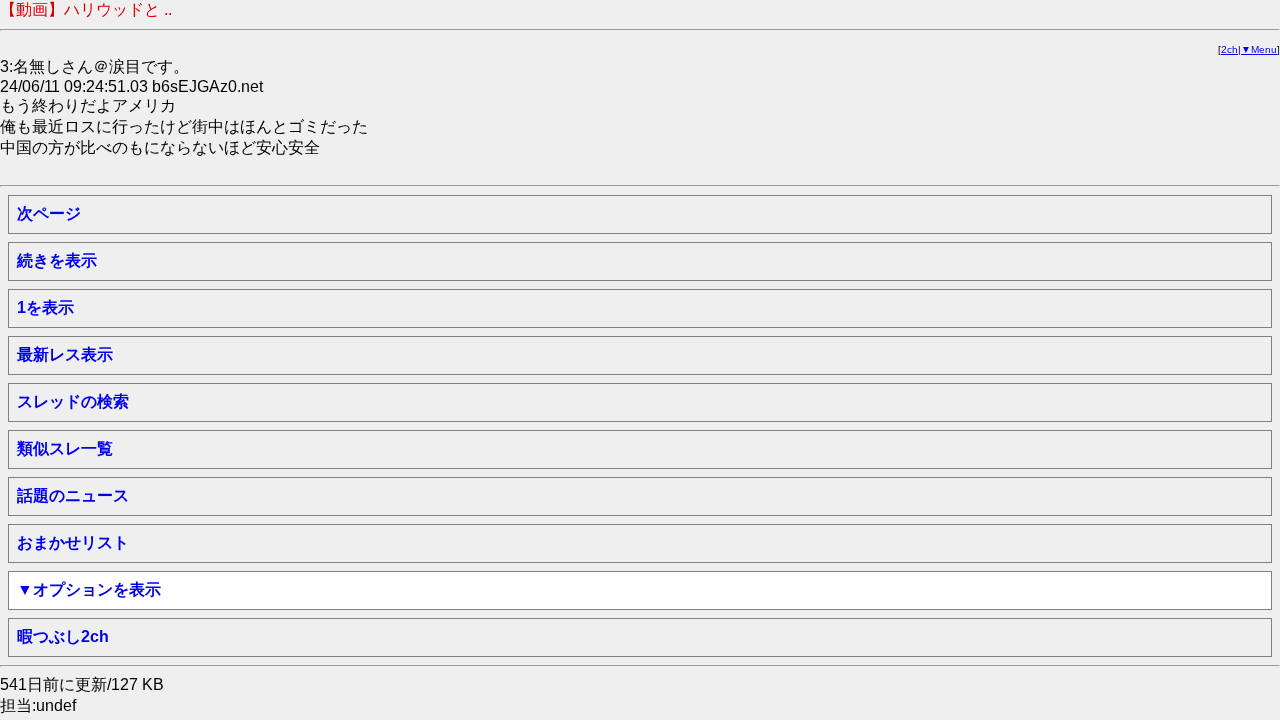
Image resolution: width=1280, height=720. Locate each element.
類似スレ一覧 (65, 448)
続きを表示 (57, 260)
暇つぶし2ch (63, 636)
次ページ (49, 213)
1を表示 (45, 307)
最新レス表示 (65, 354)
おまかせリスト (73, 542)
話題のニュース (73, 495)
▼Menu (1259, 49)
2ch (1229, 49)
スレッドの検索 (73, 401)
